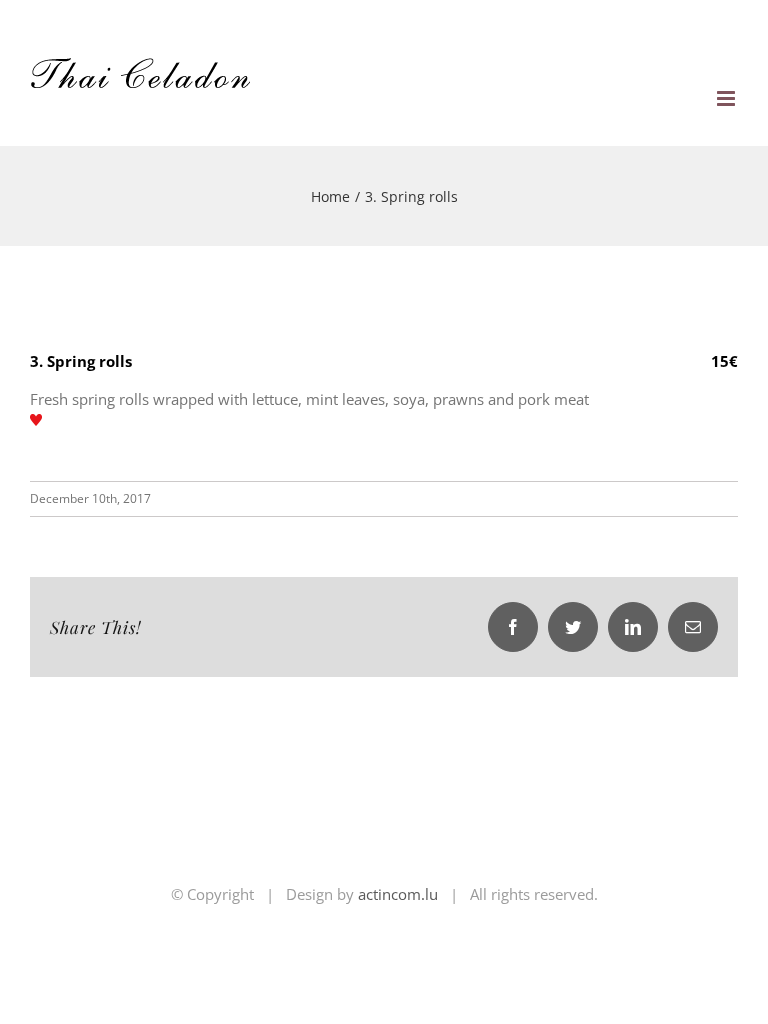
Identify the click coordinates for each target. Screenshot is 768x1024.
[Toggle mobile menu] (727, 98)
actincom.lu (398, 894)
